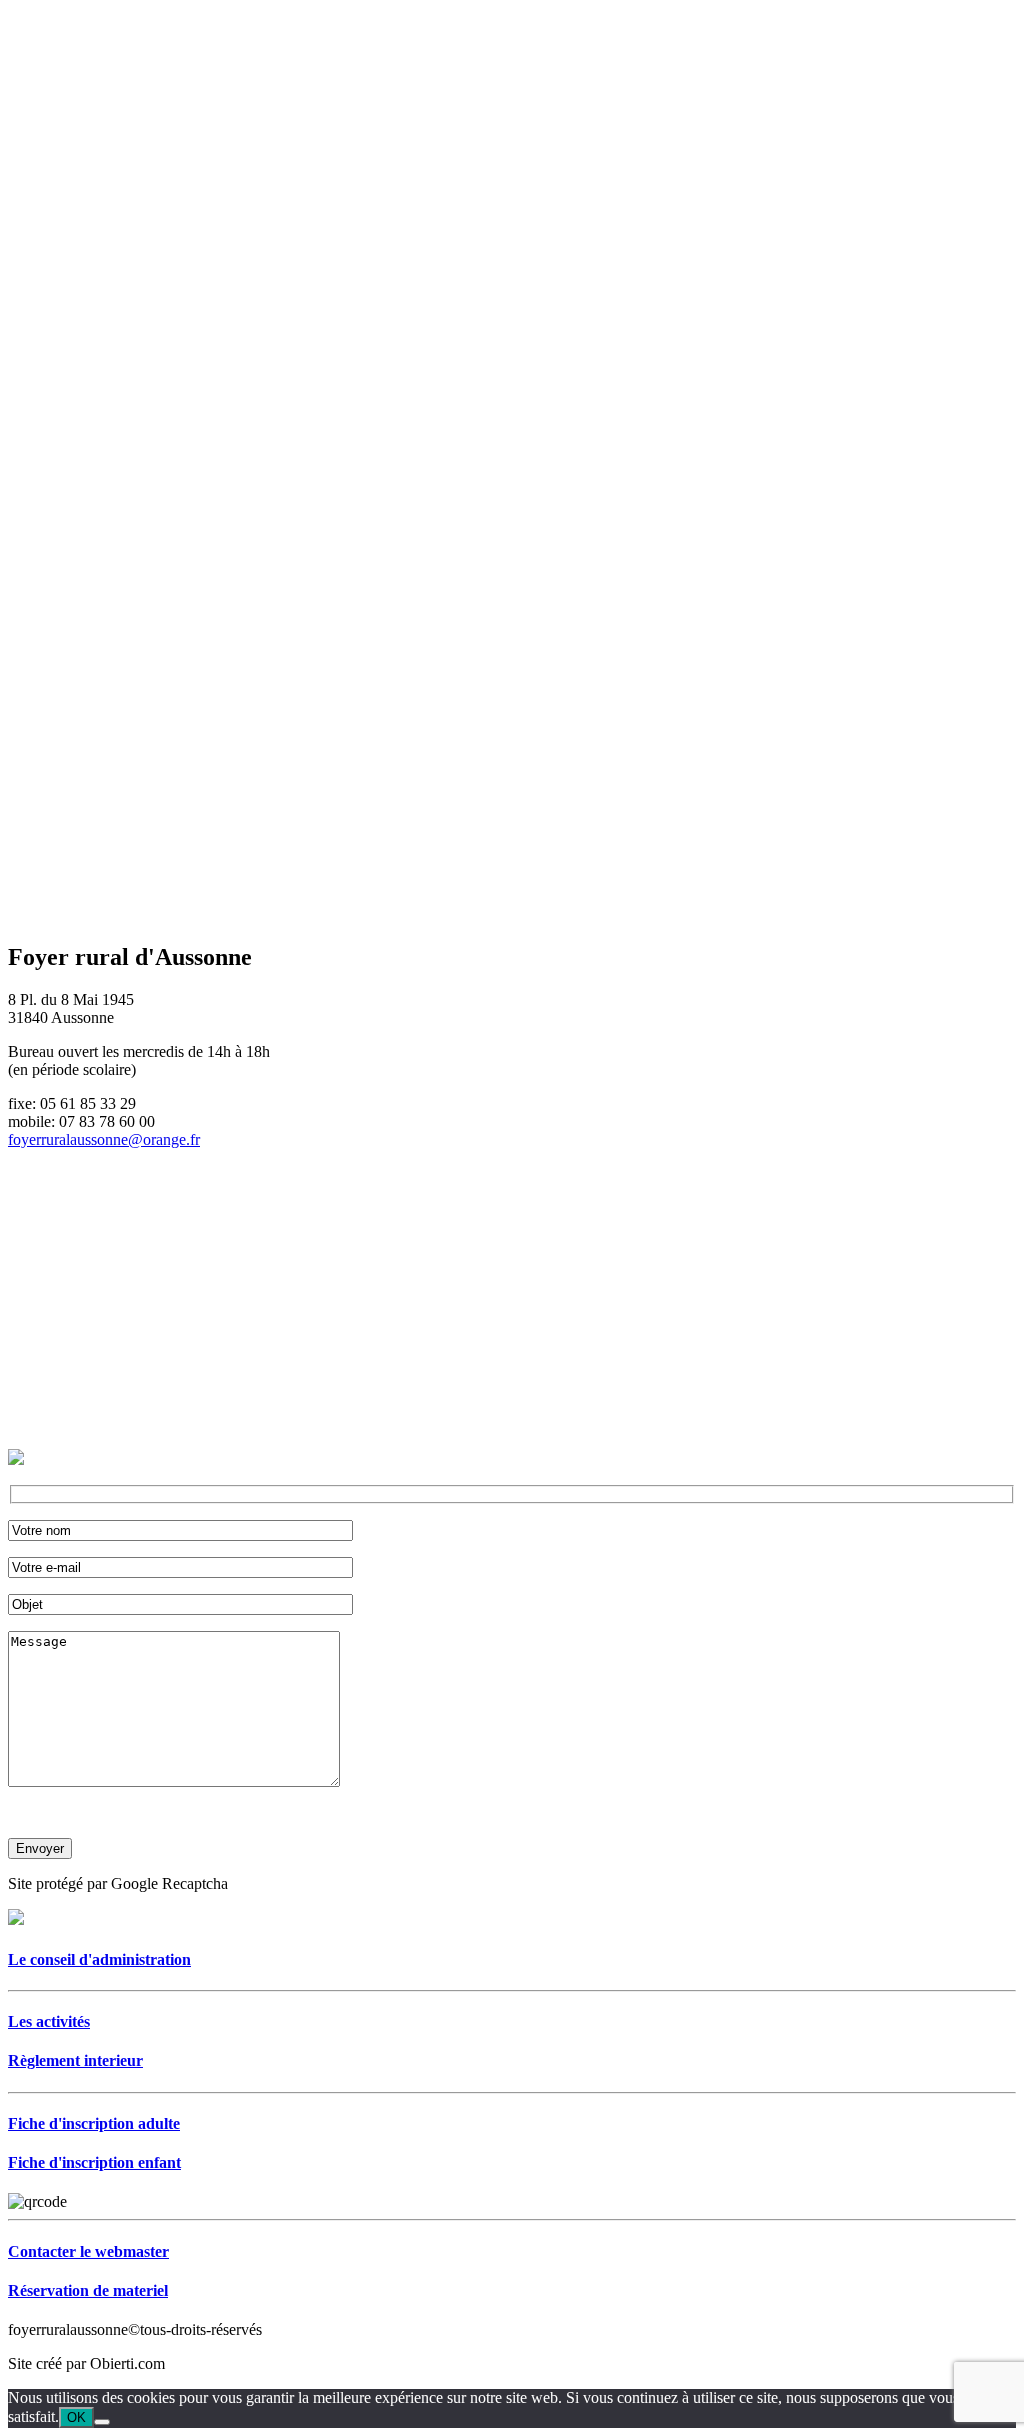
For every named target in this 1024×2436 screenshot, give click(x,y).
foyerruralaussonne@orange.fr (104, 1139)
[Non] (102, 2422)
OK (76, 2417)
